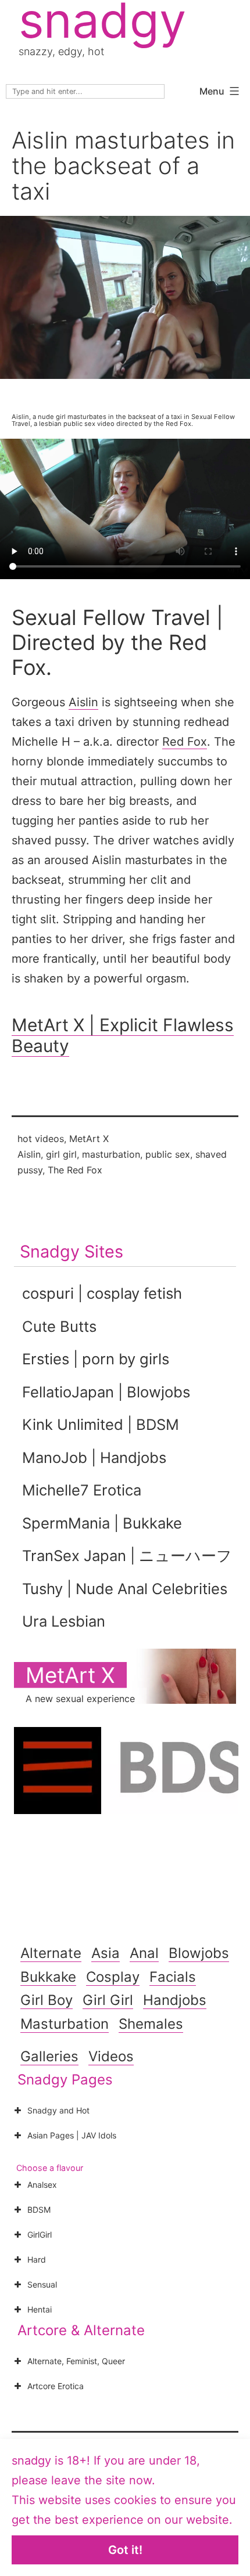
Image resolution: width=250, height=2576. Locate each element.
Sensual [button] (42, 2284)
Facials (173, 1977)
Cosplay (113, 1977)
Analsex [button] (42, 2185)
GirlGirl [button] (40, 2234)
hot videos (41, 1139)
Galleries (49, 2056)
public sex (168, 1154)
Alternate (51, 1953)
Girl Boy (47, 2000)
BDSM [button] (39, 2210)
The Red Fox (75, 1170)
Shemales (151, 2024)
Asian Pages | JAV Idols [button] (72, 2135)
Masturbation (65, 2024)
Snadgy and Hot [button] (58, 2110)
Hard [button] (37, 2259)
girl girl (61, 1154)
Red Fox (185, 742)
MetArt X (89, 1139)
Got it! (125, 2550)
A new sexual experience (80, 1699)
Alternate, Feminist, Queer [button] (76, 2361)
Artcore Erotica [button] (56, 2386)
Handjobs (175, 2000)
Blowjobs (199, 1953)
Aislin (83, 702)
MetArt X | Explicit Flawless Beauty (123, 1035)
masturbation (111, 1154)
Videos (111, 2056)
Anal (144, 1953)
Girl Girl (108, 2000)
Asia (106, 1953)
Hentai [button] (40, 2309)
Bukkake (48, 1977)
